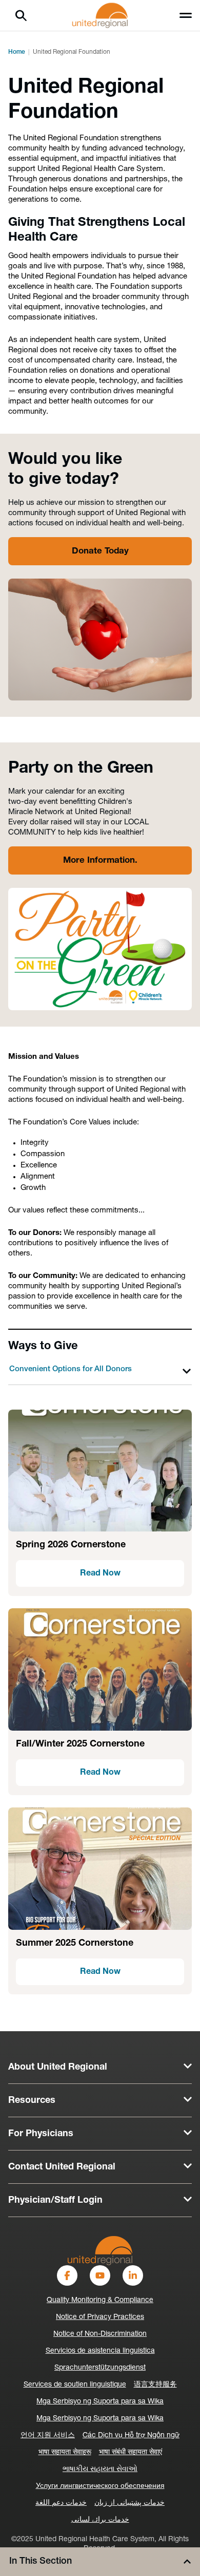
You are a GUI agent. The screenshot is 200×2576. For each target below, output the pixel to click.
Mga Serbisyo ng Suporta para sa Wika (100, 2402)
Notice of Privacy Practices (100, 2317)
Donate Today (100, 551)
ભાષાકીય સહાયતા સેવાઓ (100, 2469)
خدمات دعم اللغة (61, 2503)
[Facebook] (67, 2275)
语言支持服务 (155, 2385)
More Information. (100, 860)
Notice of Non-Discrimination (100, 2334)
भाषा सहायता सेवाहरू (65, 2452)
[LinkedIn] (133, 2275)
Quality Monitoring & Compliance (100, 2300)
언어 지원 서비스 (48, 2435)
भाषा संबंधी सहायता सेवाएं (131, 2452)
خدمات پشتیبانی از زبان (129, 2503)
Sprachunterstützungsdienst (100, 2368)
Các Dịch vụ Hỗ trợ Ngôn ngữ (131, 2435)
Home (17, 52)
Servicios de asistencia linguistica (100, 2351)
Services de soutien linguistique (75, 2385)
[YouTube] (100, 2275)
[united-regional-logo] (100, 2251)
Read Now (100, 1573)
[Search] (21, 15)
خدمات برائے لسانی (100, 2520)
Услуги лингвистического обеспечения (100, 2486)
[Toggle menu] (186, 15)
